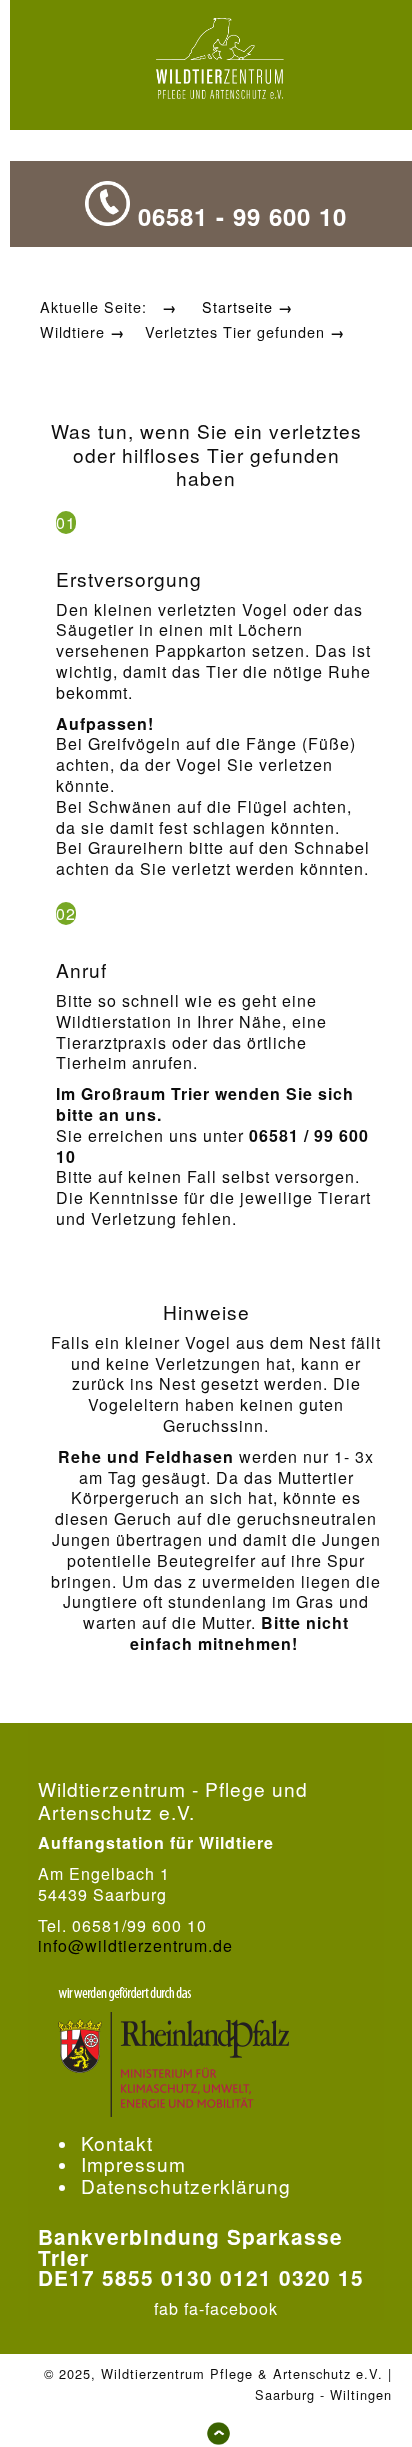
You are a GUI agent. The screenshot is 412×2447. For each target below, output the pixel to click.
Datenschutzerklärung (186, 2185)
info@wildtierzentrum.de (135, 1945)
